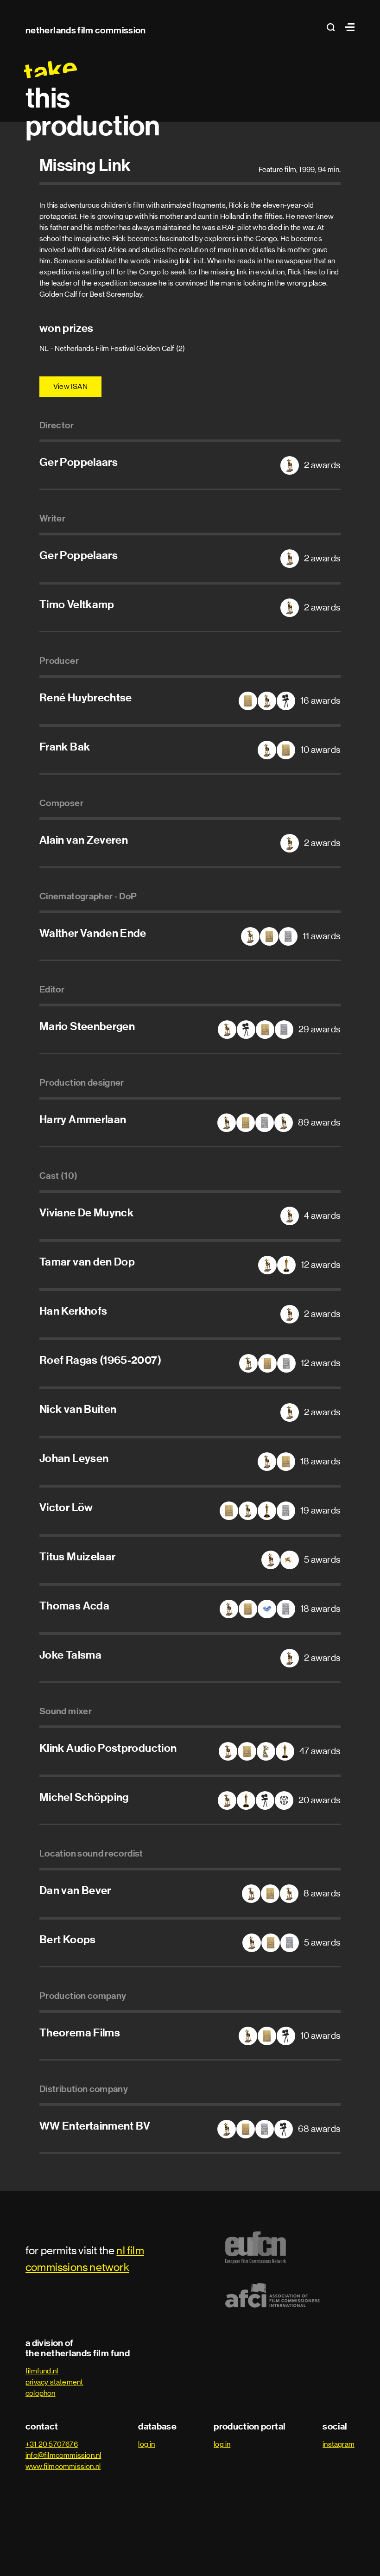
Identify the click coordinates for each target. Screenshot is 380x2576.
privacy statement (54, 2382)
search (334, 27)
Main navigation (348, 27)
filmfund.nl (42, 2371)
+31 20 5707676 (52, 2444)
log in (146, 2444)
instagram (339, 2444)
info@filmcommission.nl (63, 2455)
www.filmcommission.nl (63, 2466)
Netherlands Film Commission (86, 30)
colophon (41, 2393)
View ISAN (70, 386)
